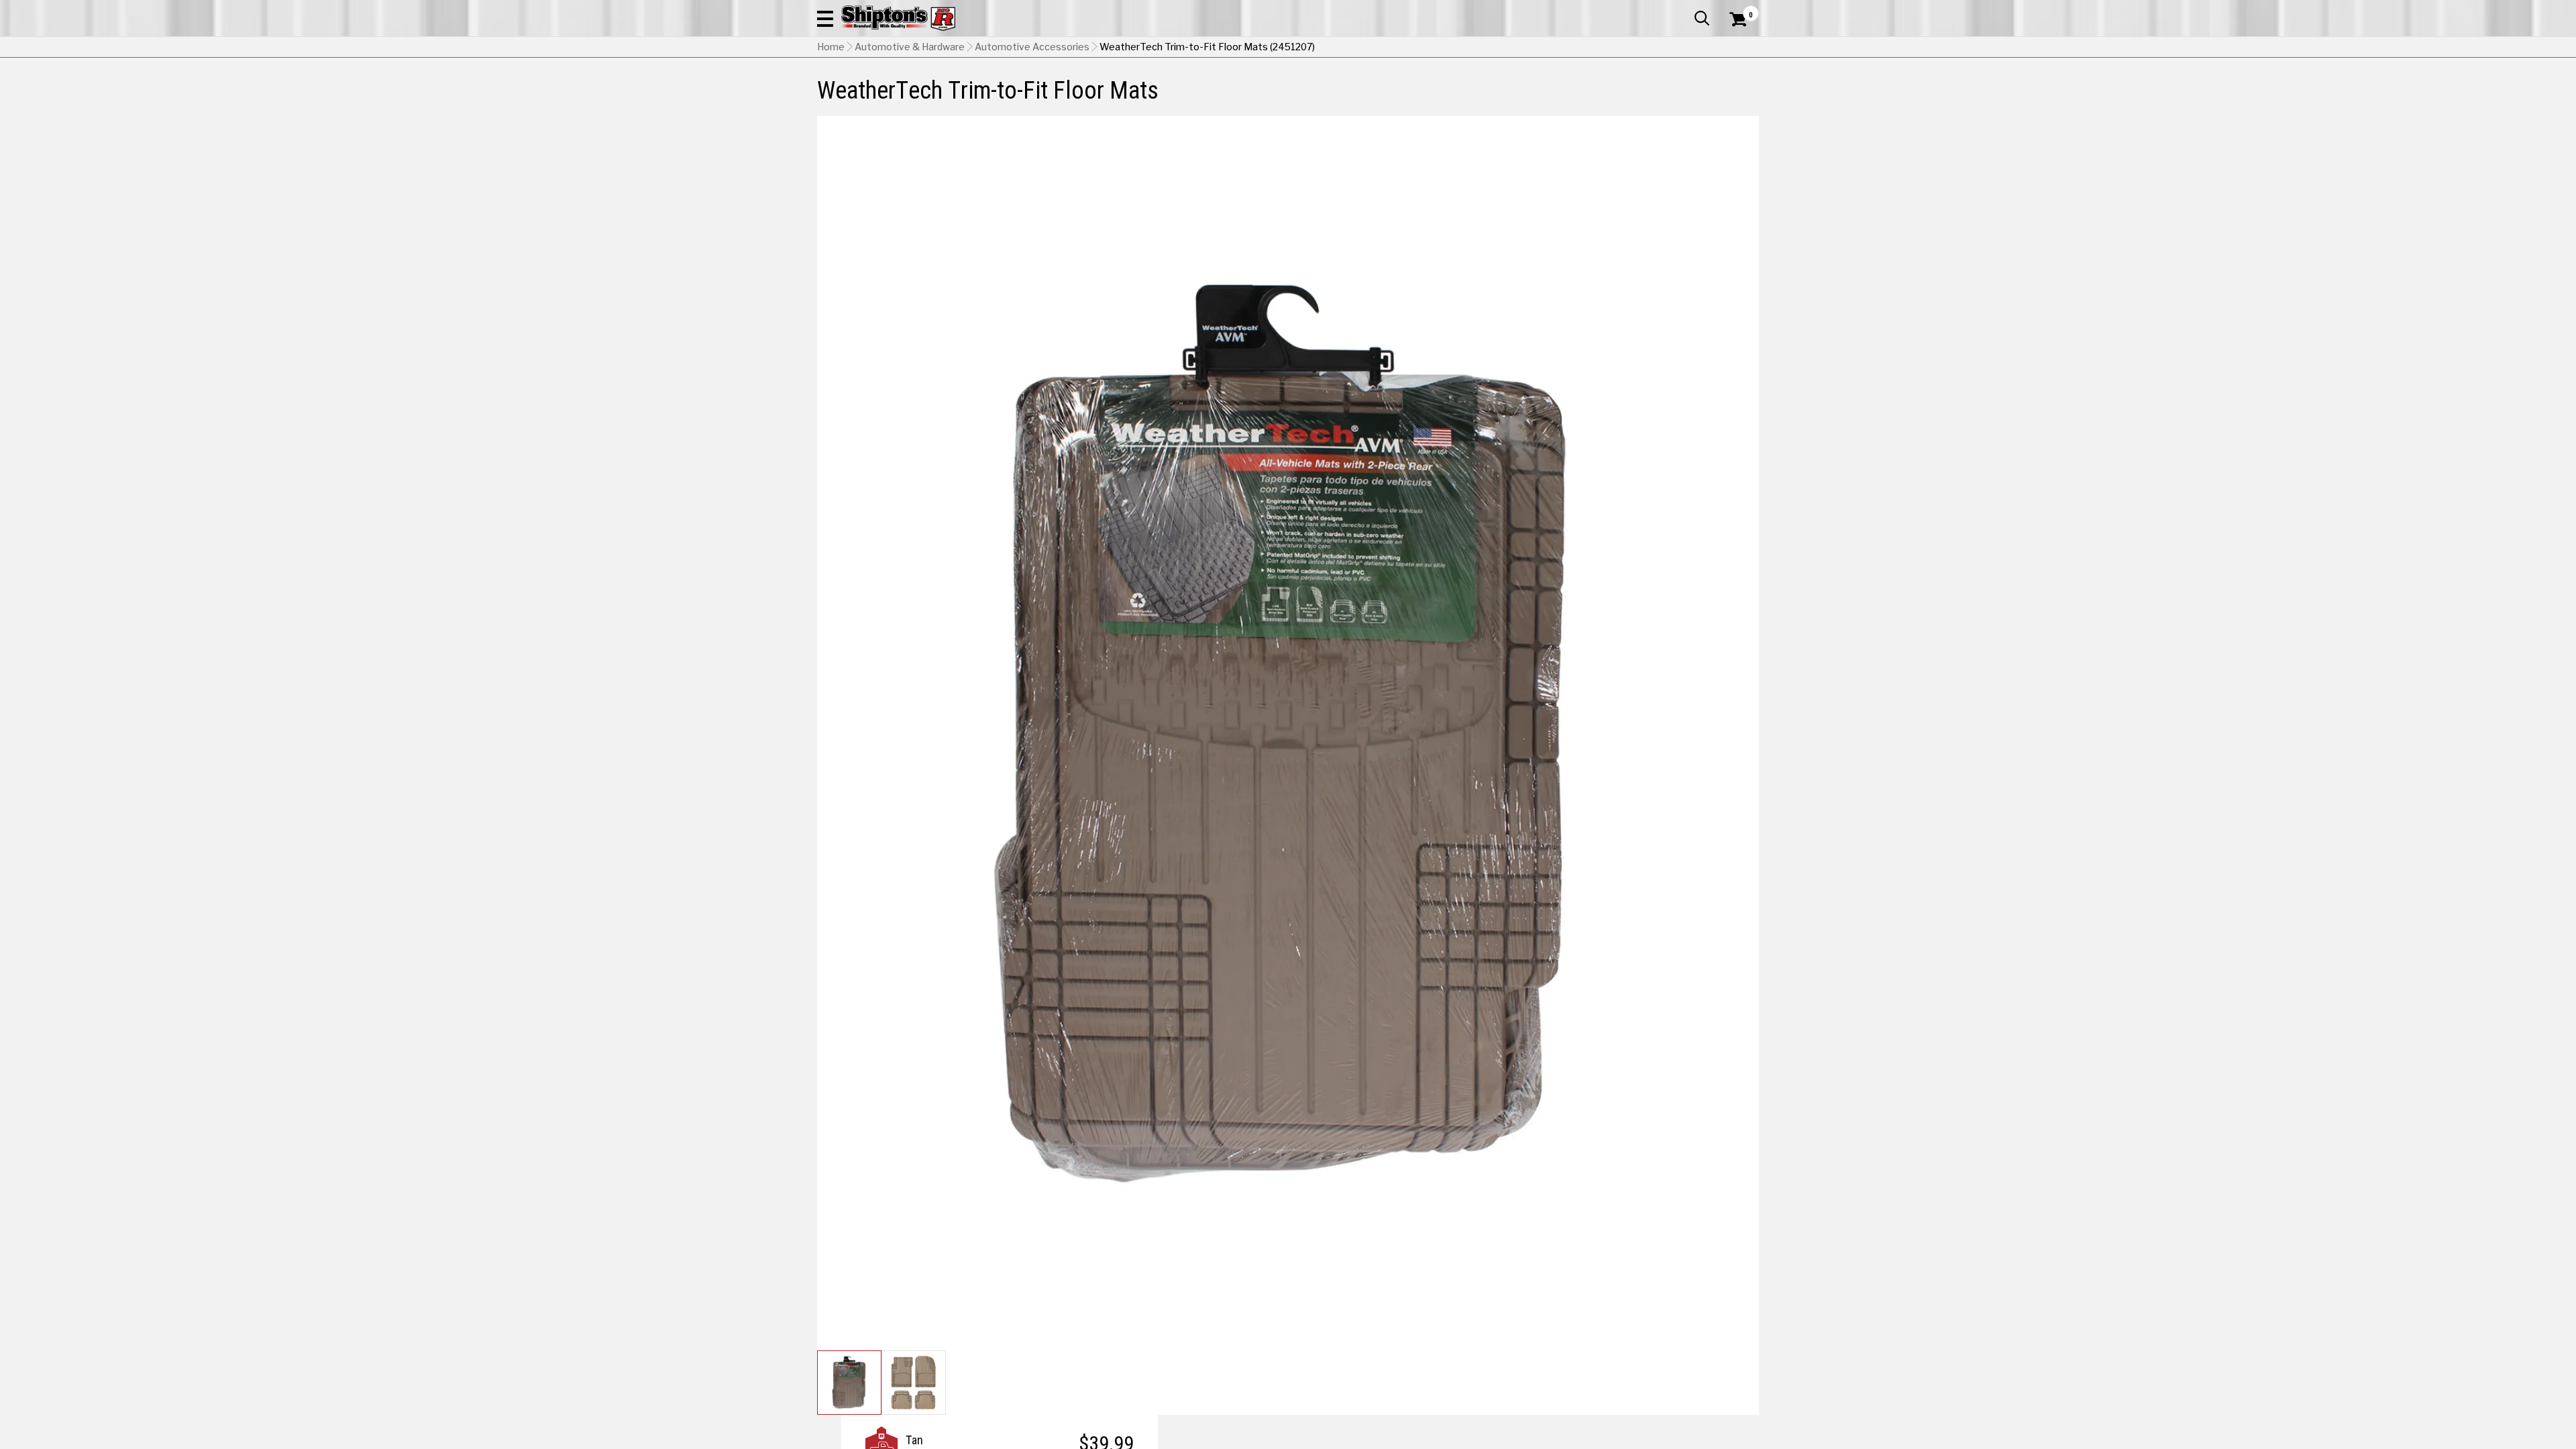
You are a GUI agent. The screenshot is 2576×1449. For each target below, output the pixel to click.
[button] (825, 18)
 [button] (1702, 18)
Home (831, 47)
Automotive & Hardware (910, 47)
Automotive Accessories (1032, 47)
